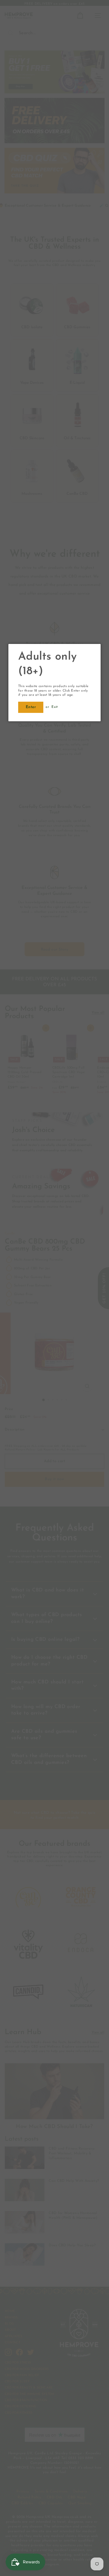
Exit (54, 707)
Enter (31, 707)
